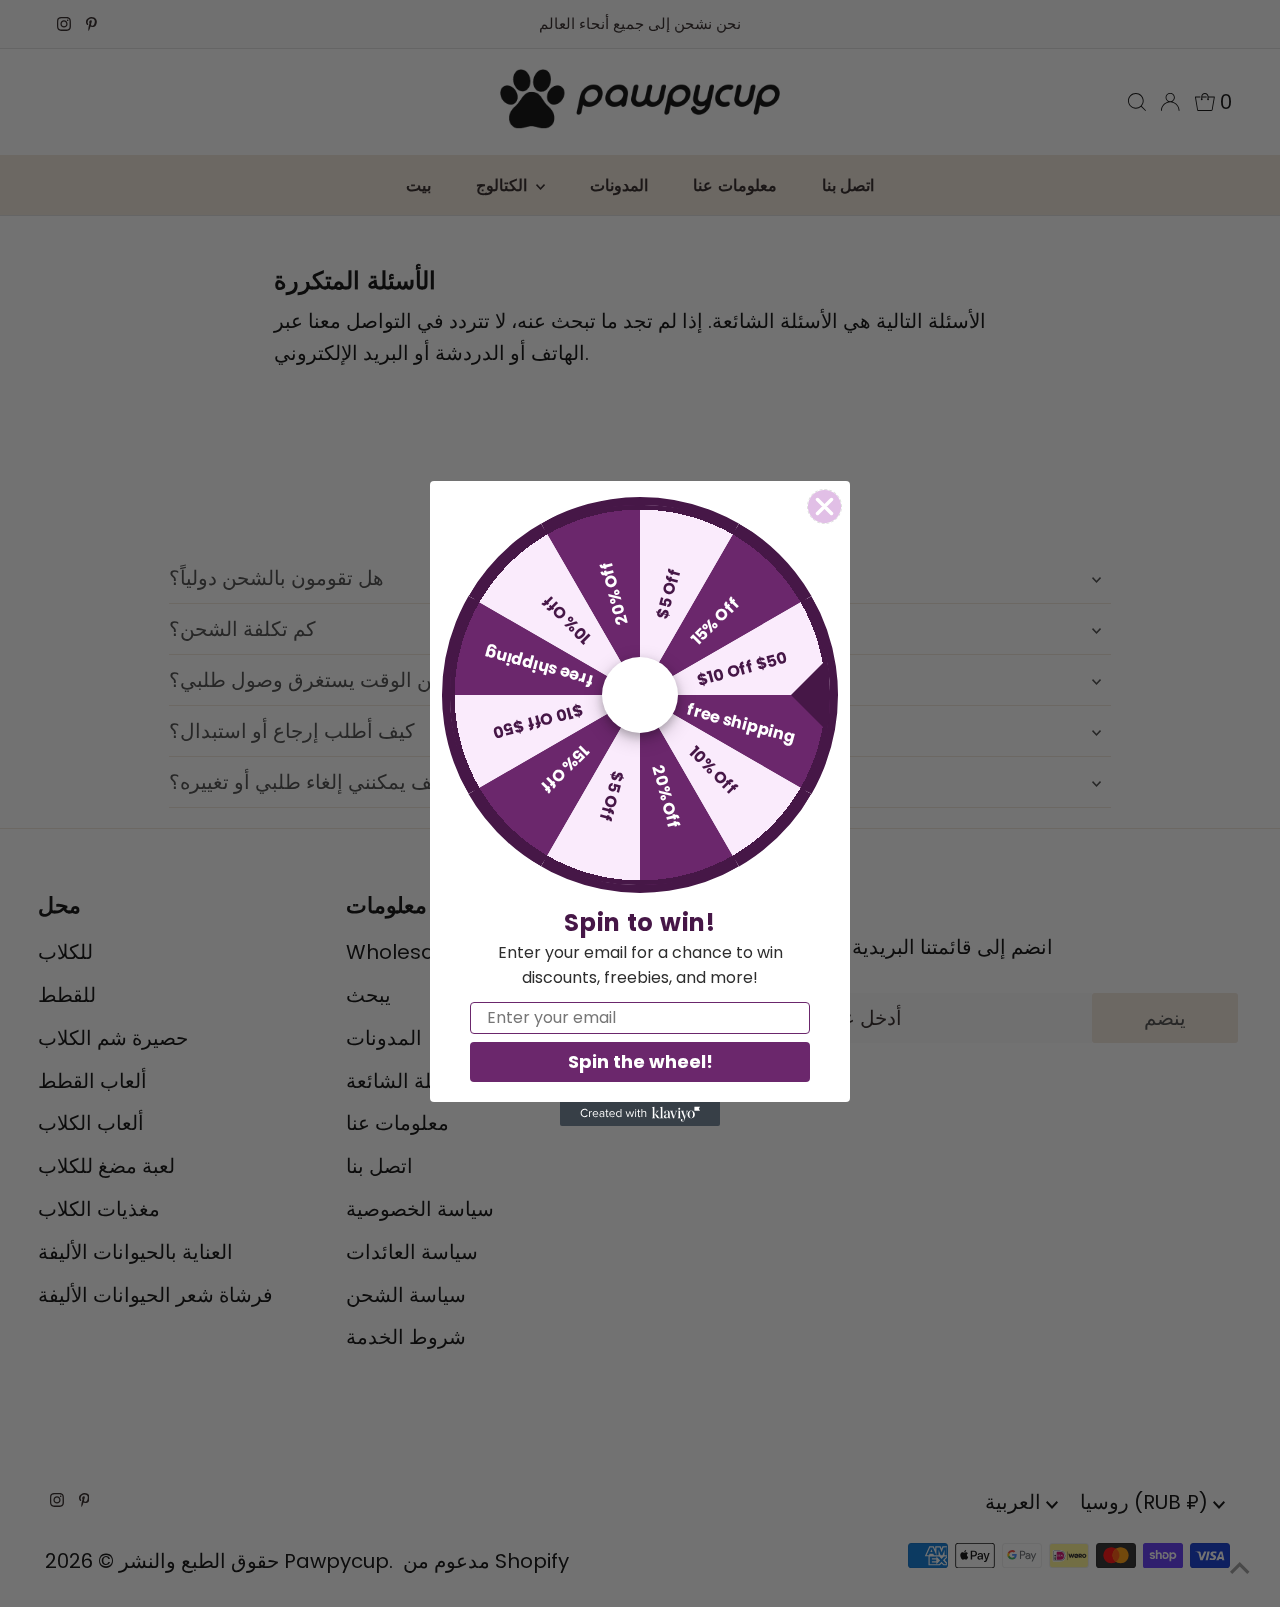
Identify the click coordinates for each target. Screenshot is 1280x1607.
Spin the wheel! (640, 1061)
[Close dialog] (824, 506)
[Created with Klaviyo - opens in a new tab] (640, 1114)
